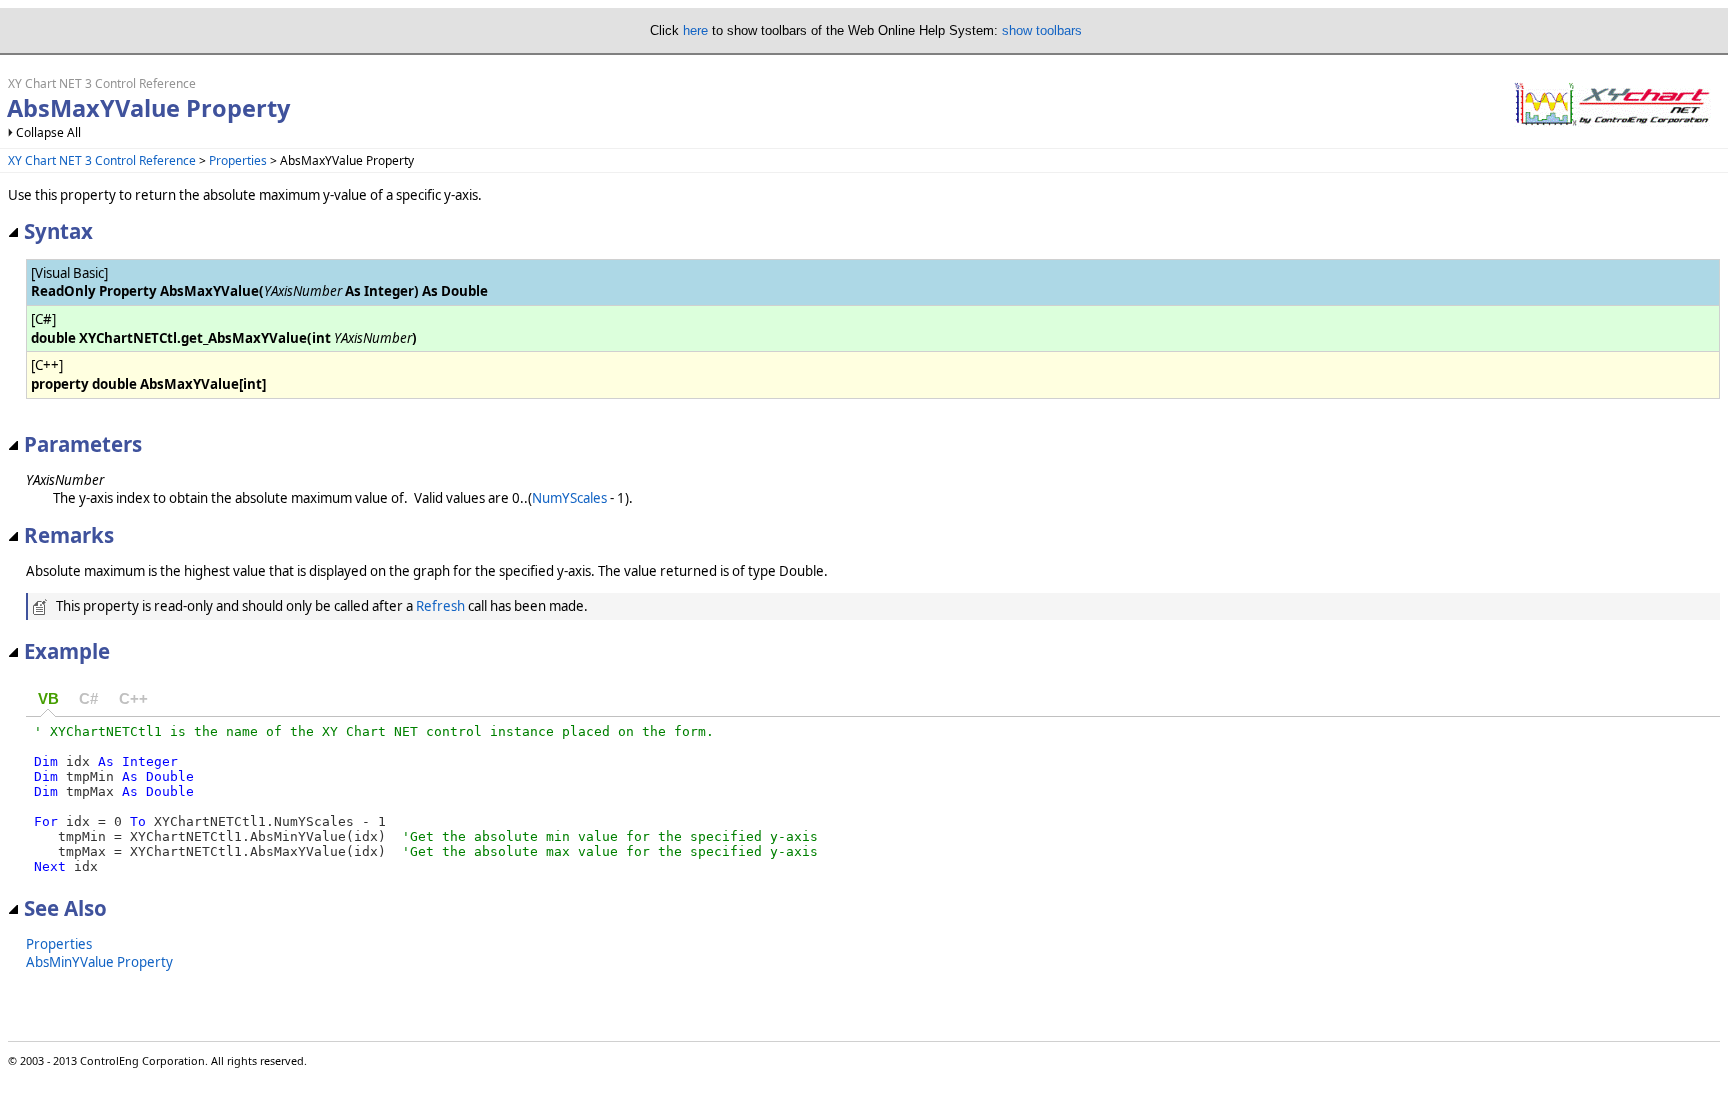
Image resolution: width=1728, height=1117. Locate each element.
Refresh (440, 606)
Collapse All (48, 132)
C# (88, 699)
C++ (133, 699)
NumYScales (569, 498)
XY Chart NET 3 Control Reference (102, 160)
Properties (238, 160)
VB (48, 699)
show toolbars (1042, 30)
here (695, 30)
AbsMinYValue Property (99, 962)
